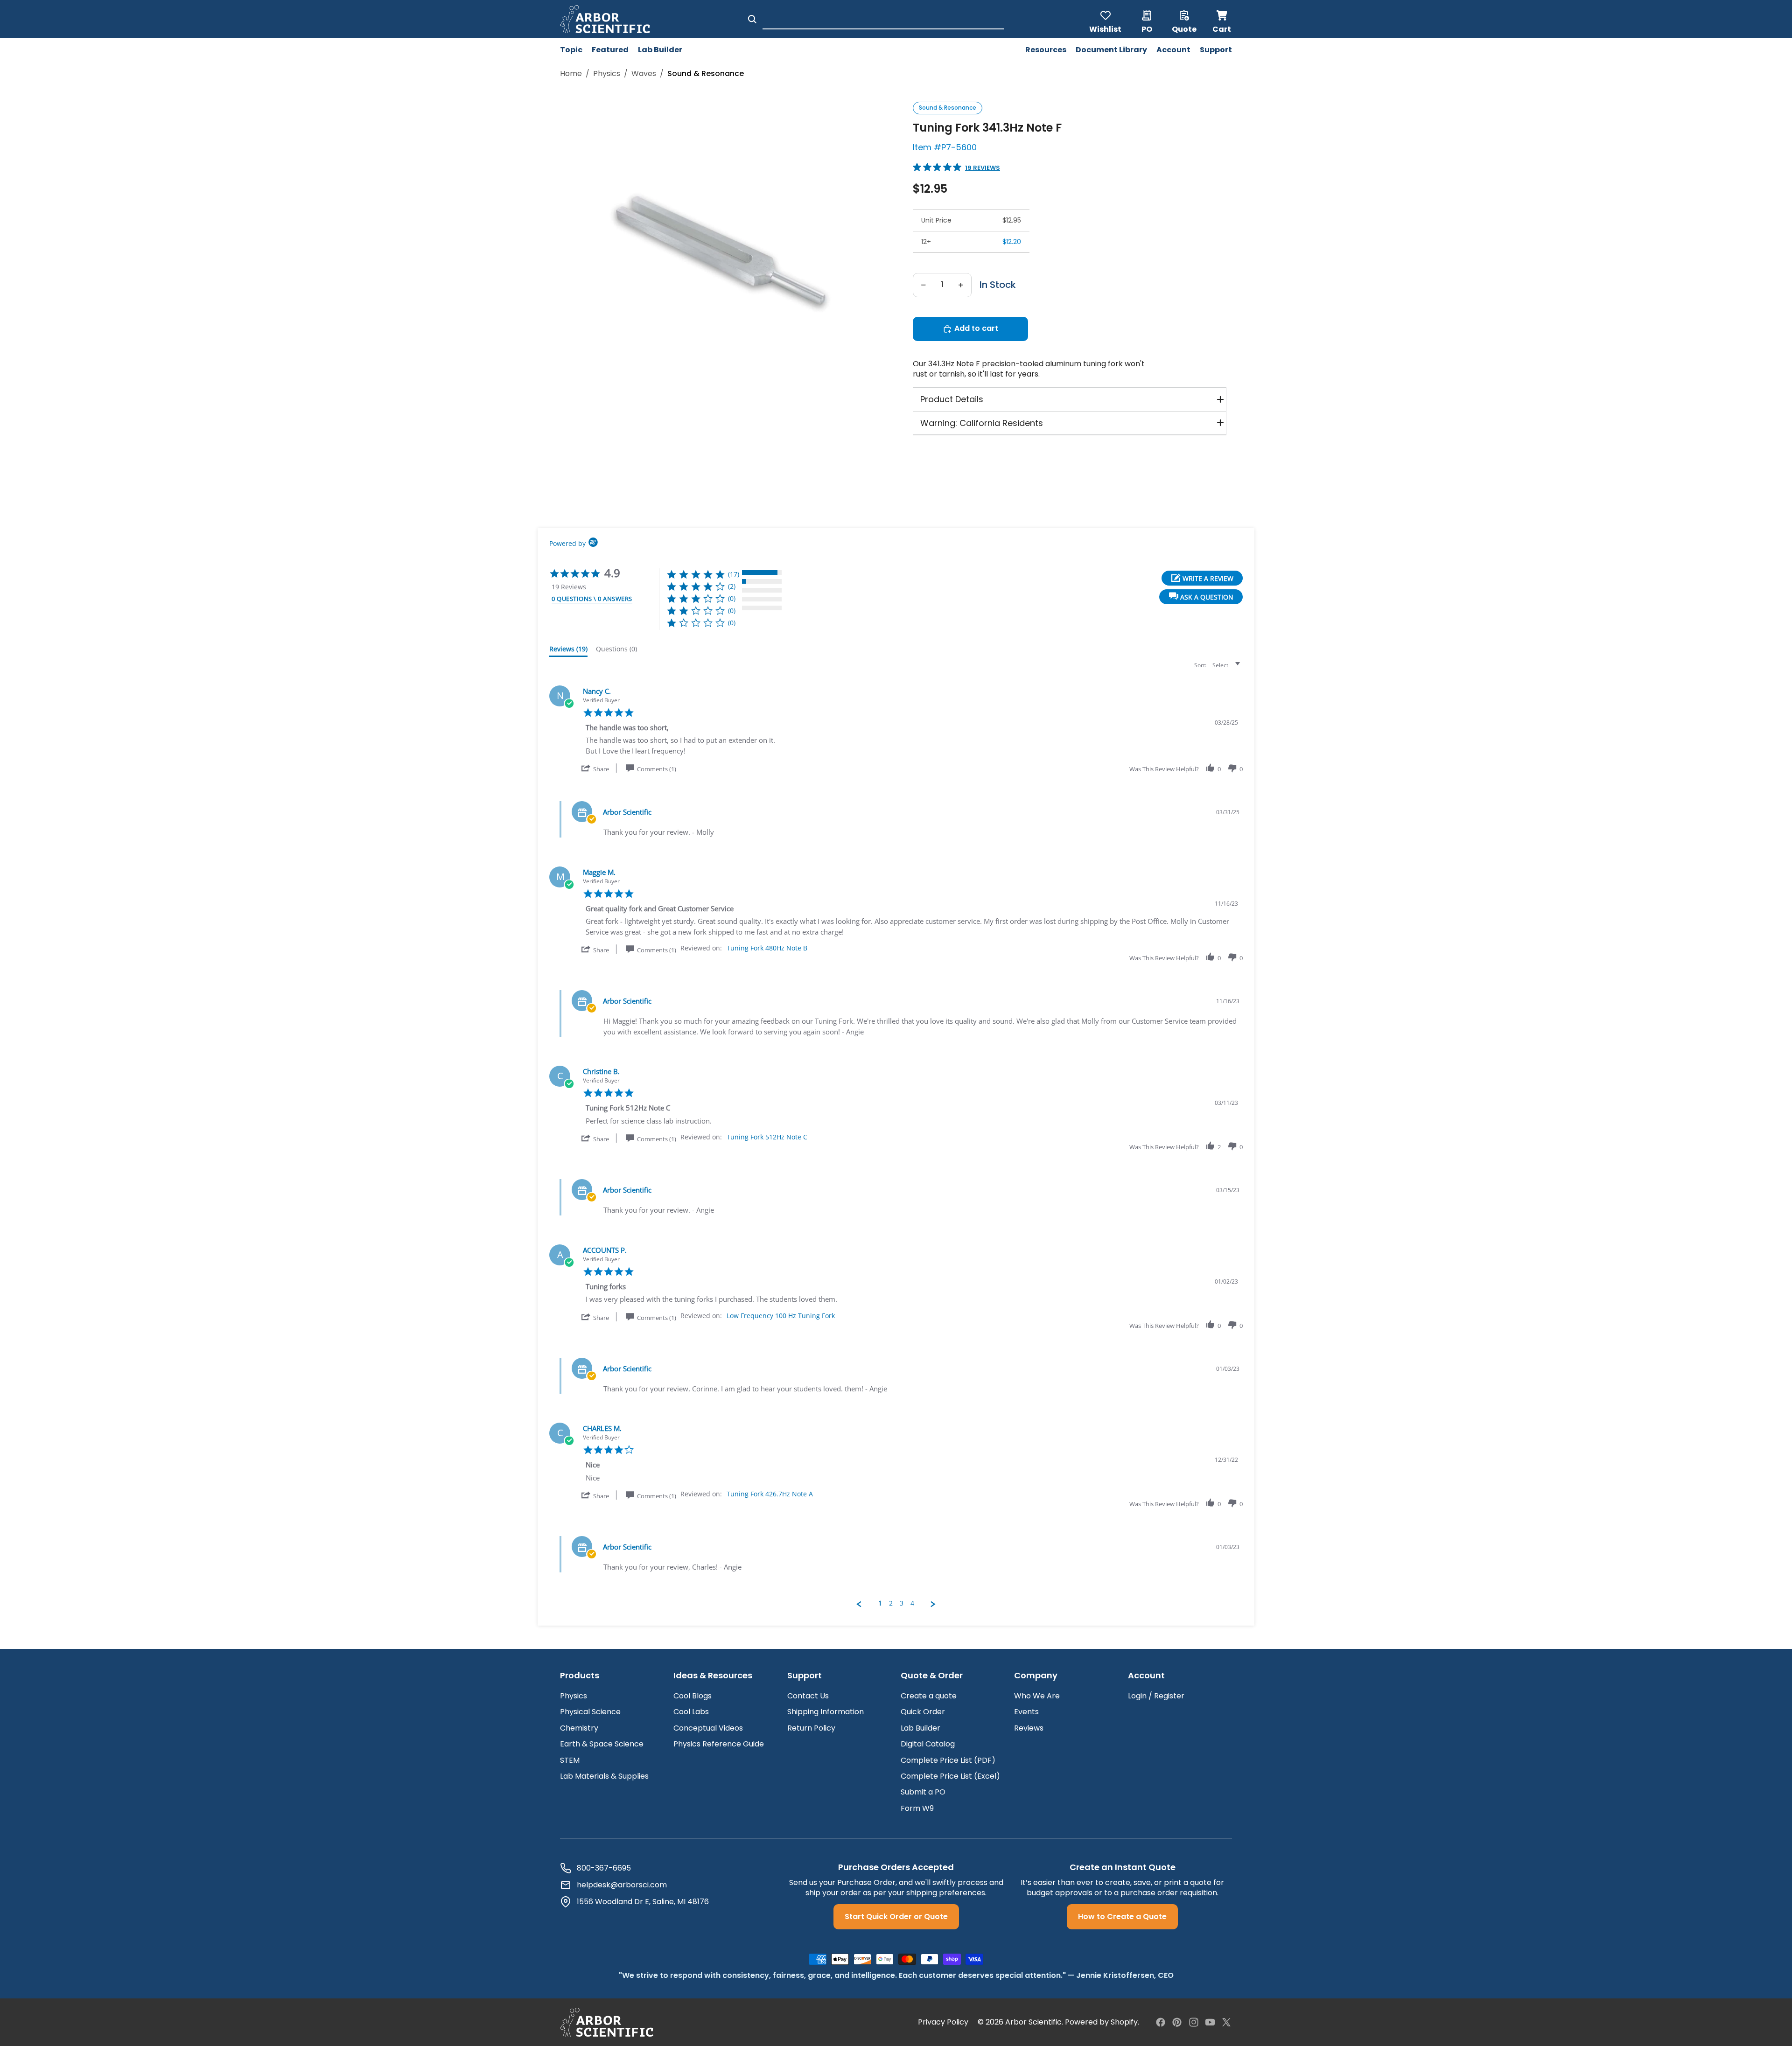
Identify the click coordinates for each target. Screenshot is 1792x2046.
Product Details (952, 399)
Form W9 (917, 1808)
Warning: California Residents (982, 423)
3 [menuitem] (902, 1603)
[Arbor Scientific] (607, 2022)
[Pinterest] (1177, 2022)
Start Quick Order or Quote (896, 1917)
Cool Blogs (693, 1696)
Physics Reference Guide (719, 1744)
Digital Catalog (928, 1744)
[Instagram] (1194, 2022)
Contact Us (808, 1696)
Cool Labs (691, 1712)
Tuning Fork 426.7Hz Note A (770, 1494)
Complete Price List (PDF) (948, 1760)
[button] (1201, 597)
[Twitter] (1226, 2022)
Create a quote (929, 1696)
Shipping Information (826, 1712)
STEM (570, 1760)
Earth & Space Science (602, 1744)
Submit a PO (923, 1792)
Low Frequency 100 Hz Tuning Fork (781, 1316)
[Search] (752, 19)
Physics (574, 1696)
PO (1147, 28)
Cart (1222, 19)
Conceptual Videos (708, 1728)
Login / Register (1156, 1696)
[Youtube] (1210, 2022)
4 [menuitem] (912, 1603)
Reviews (1029, 1728)
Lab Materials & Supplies (604, 1776)
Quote (1184, 28)
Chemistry (579, 1728)
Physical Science (590, 1712)
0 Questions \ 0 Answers (592, 599)
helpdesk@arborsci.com (622, 1885)
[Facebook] (1161, 2022)
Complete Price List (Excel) (950, 1776)
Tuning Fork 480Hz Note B (767, 948)
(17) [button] (734, 574)
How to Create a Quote (1122, 1917)
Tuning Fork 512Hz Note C (767, 1137)
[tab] (568, 651)
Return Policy (811, 1728)
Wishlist (1105, 28)
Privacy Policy (943, 2022)
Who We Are (1037, 1696)
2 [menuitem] (891, 1603)
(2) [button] (732, 586)
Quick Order (923, 1712)
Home (571, 74)
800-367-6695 (604, 1868)
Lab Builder (920, 1728)
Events (1026, 1712)
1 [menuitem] (880, 1603)
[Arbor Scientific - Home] (605, 19)
